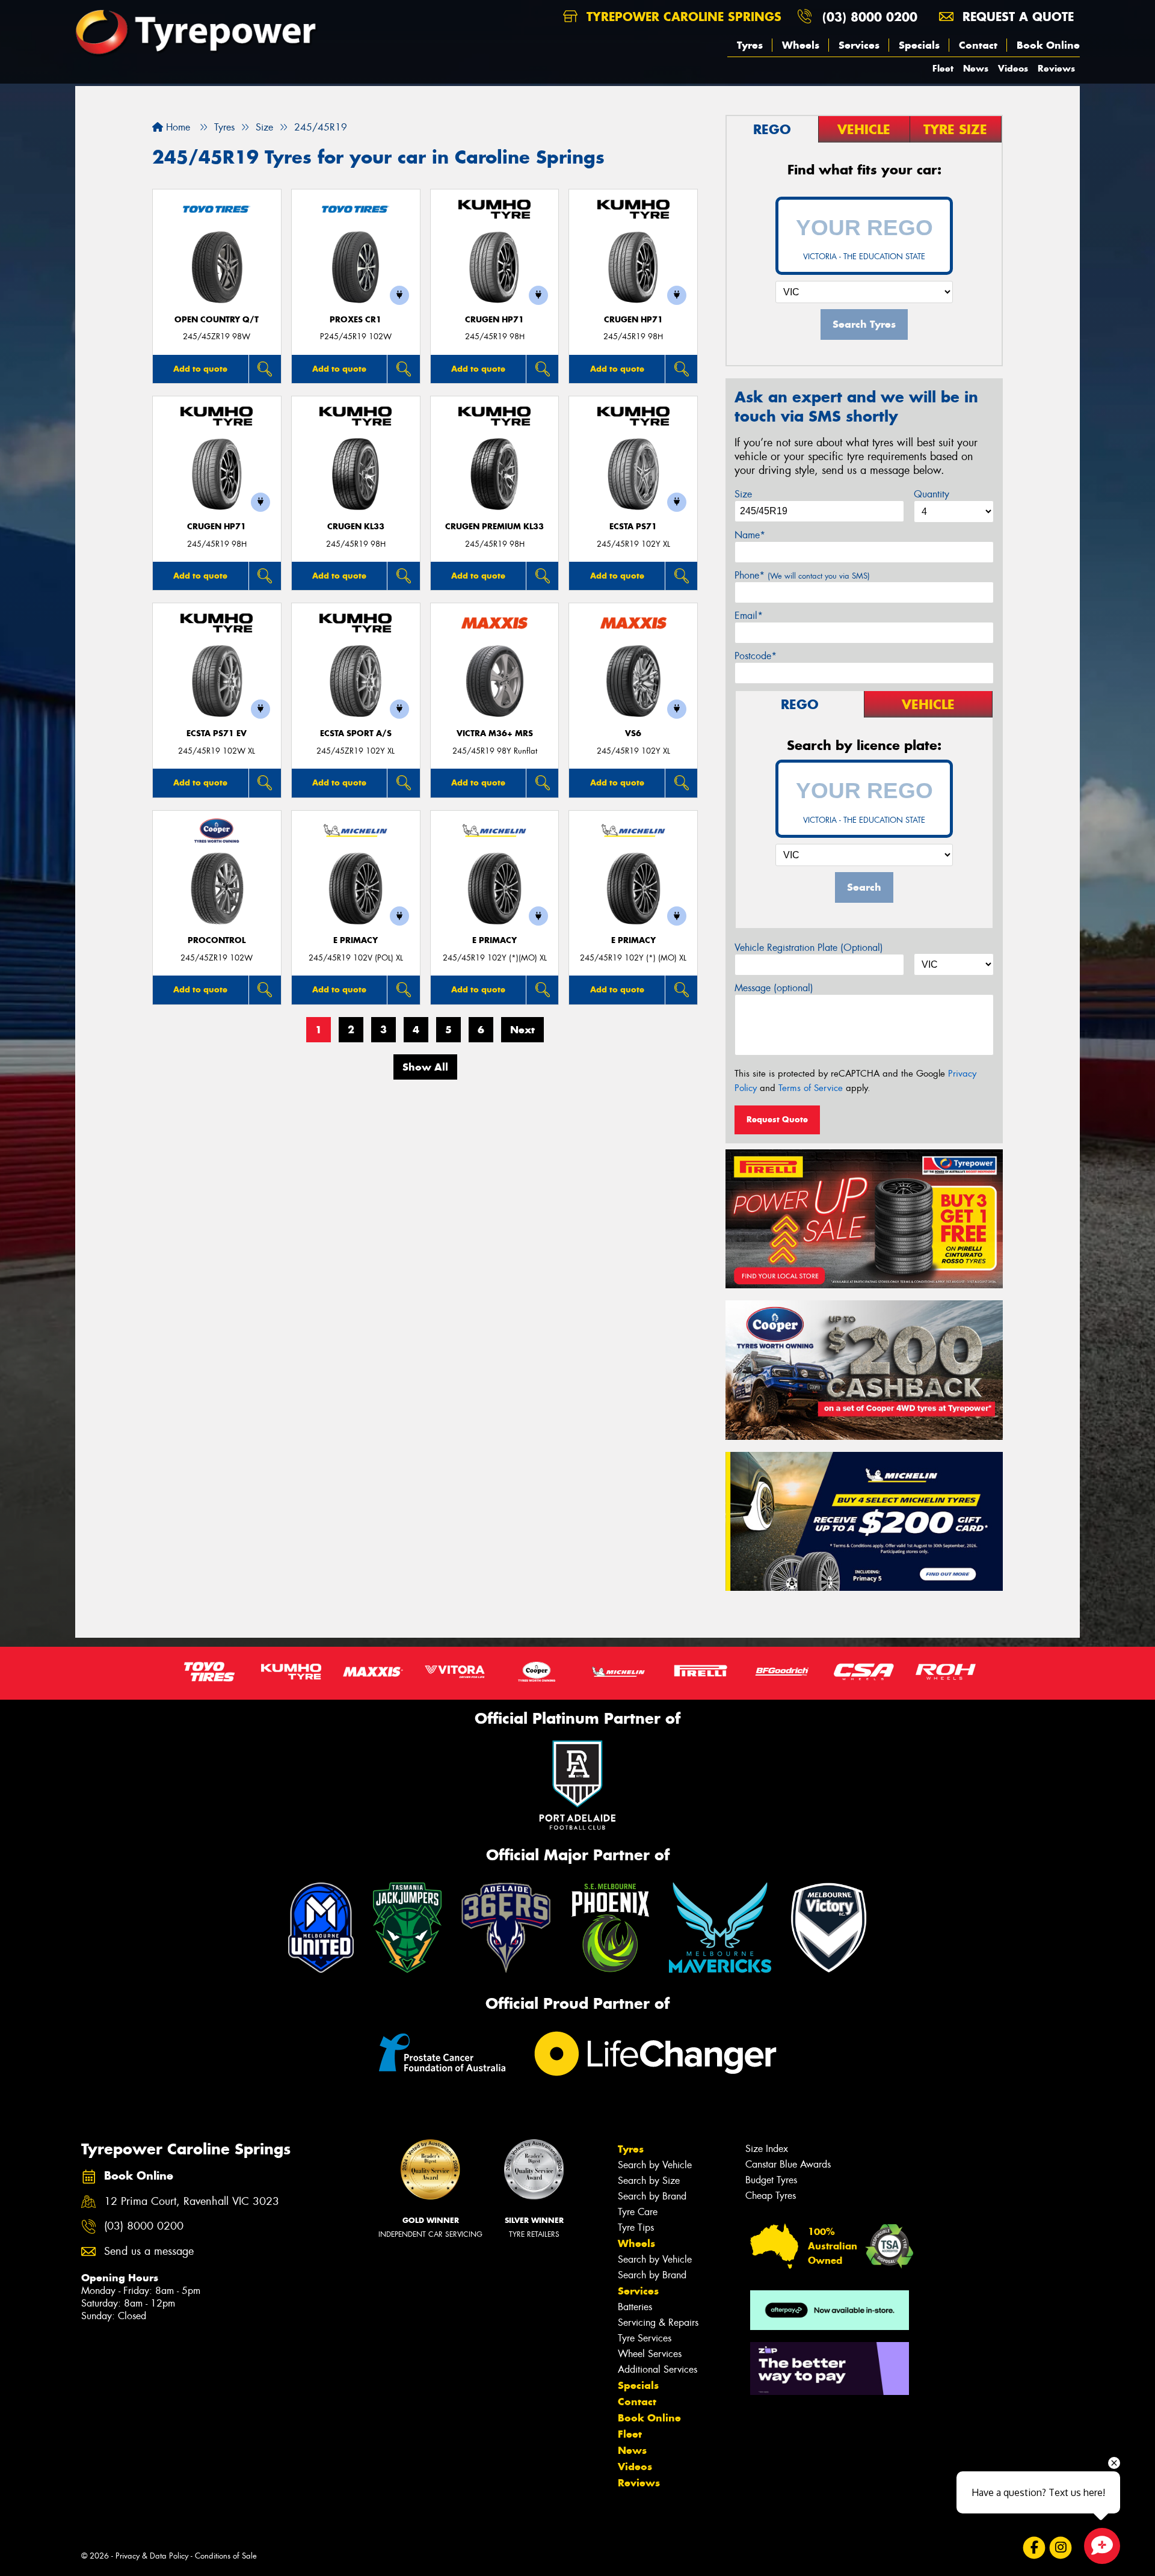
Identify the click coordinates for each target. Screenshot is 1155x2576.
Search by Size (649, 2181)
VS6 (633, 733)
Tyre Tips (636, 2227)
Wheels (801, 45)
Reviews (1056, 68)
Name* (750, 535)
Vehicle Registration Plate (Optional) (809, 948)
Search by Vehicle (655, 2165)
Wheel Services (650, 2354)
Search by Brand (652, 2196)
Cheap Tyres (771, 2196)
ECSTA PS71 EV (217, 733)
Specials (919, 45)
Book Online (1048, 45)
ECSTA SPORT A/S (356, 733)
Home (177, 127)
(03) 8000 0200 (870, 17)
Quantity (932, 494)
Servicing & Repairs (658, 2322)
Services (859, 45)
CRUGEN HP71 (494, 320)
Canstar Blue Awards (788, 2164)
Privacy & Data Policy (152, 2556)
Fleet (943, 68)
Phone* (802, 575)
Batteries (635, 2307)
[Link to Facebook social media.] (1034, 2548)
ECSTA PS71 (633, 527)
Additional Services (658, 2369)
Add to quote (200, 369)
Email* (749, 616)
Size (743, 494)
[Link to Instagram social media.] (1061, 2548)
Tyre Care (638, 2212)
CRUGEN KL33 (356, 527)
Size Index (767, 2149)
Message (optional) (774, 988)
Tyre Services (645, 2338)
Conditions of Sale (226, 2556)
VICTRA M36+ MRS (495, 733)
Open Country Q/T (217, 320)
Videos (1013, 68)
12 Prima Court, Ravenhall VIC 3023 (192, 2202)
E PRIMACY (356, 940)
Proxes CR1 (356, 320)
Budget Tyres (771, 2180)
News (976, 68)
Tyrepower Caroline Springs (682, 17)
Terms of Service (811, 1088)
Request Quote (777, 1119)
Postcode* (756, 656)
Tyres (750, 45)
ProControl (217, 940)
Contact (978, 45)
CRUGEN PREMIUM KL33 (494, 527)
